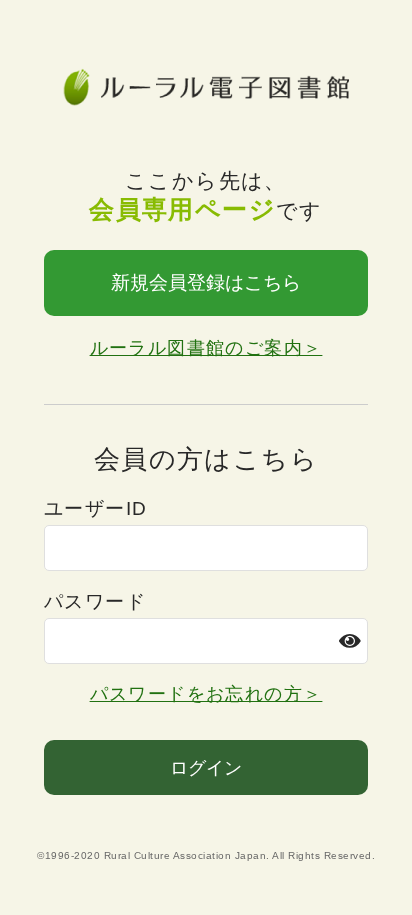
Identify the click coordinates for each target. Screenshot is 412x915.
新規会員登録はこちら (206, 282)
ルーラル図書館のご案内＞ (206, 348)
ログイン (206, 768)
